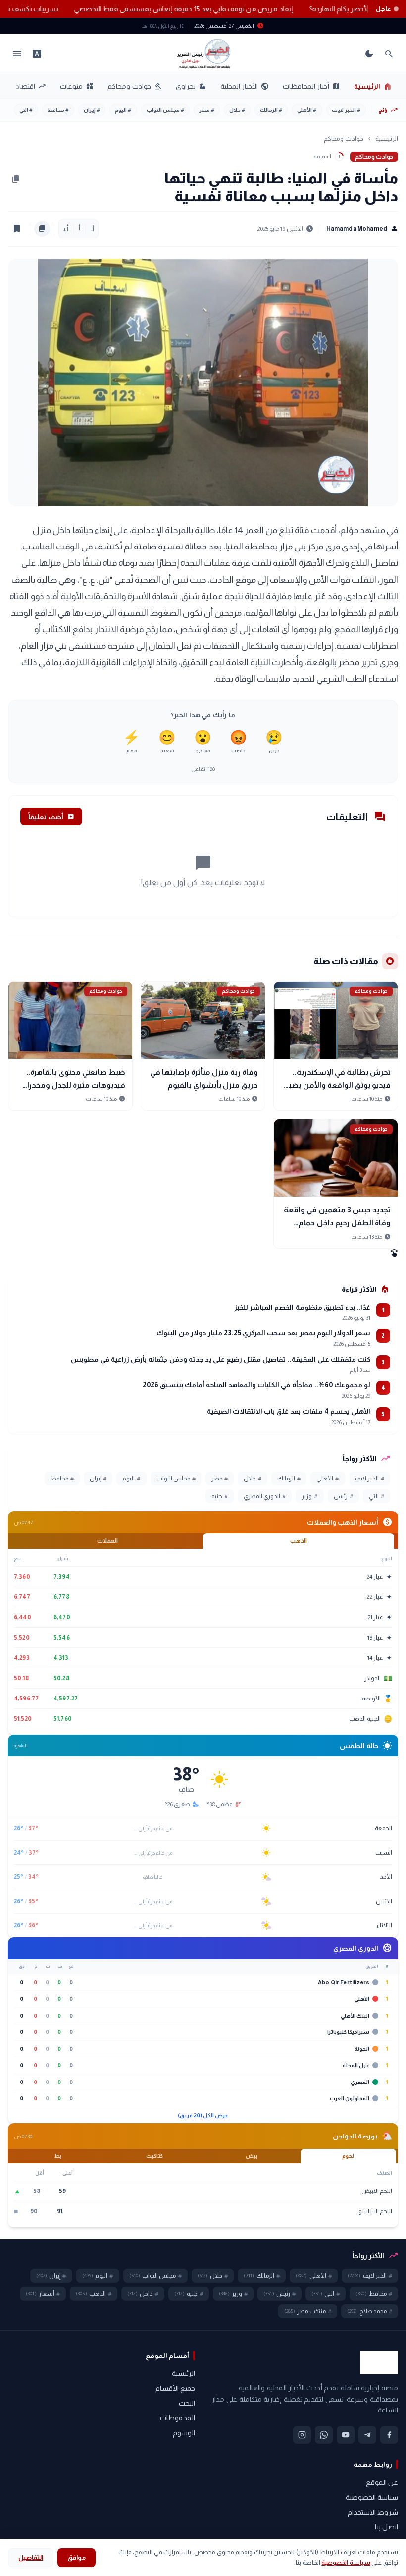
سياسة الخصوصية (372, 2497)
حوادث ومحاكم (134, 86)
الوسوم (184, 2433)
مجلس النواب (165, 110)
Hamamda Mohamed (362, 229)
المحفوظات (178, 2418)
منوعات (77, 86)
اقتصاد (31, 86)
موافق (76, 2557)
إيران (92, 110)
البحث (187, 2403)
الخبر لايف (346, 110)
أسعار (43, 2294)
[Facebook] (389, 2435)
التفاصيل (31, 2557)
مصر (207, 110)
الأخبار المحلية (245, 86)
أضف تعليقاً (51, 817)
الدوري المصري (265, 1496)
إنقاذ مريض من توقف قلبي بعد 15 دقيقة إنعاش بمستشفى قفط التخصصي (162, 9)
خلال (237, 110)
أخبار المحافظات (311, 86)
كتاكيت (154, 2156)
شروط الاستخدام (373, 2512)
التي (26, 110)
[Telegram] (367, 2435)
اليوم (123, 110)
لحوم (348, 2156)
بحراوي (191, 86)
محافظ (58, 110)
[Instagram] (302, 2435)
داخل (143, 2294)
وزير (309, 1496)
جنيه (220, 1496)
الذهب (299, 1541)
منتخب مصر (308, 2311)
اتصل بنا (386, 2527)
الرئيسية (373, 86)
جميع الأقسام (175, 2388)
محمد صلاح (370, 2311)
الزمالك (271, 110)
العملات (107, 1541)
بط (58, 2156)
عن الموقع (382, 2482)
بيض (252, 2156)
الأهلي (307, 110)
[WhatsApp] (324, 2435)
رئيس (343, 1496)
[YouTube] (346, 2435)
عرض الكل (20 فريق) (203, 2115)
